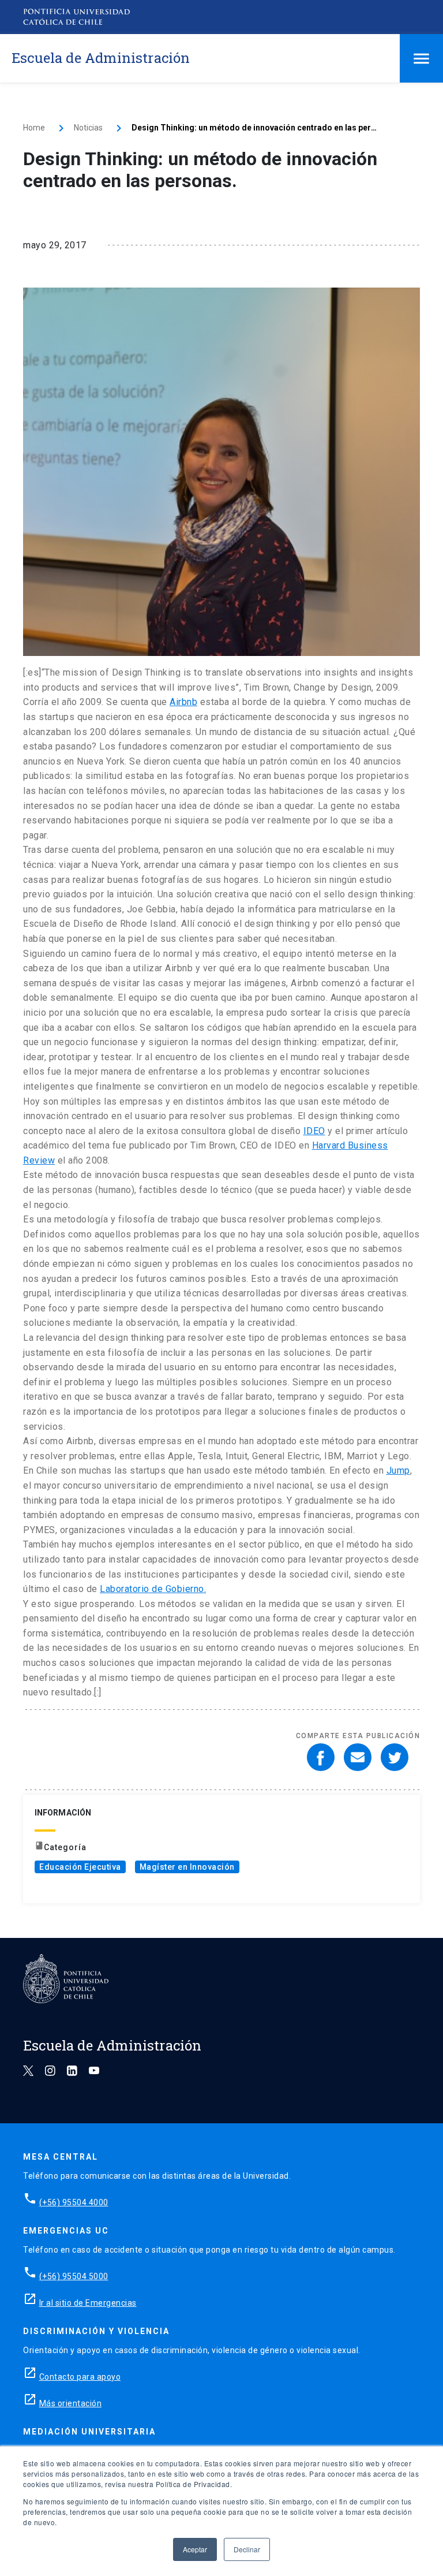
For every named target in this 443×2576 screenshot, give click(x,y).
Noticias (88, 128)
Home (34, 128)
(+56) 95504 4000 (74, 2202)
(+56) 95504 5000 (74, 2276)
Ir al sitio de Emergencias (88, 2303)
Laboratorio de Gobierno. (153, 1589)
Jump (398, 1470)
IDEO (314, 1131)
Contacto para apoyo (80, 2377)
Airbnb (183, 702)
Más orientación (71, 2403)
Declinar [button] (247, 2549)
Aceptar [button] (195, 2549)
